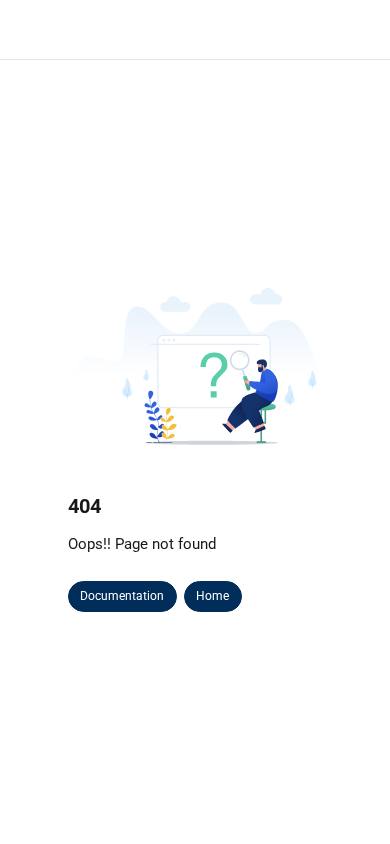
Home (212, 596)
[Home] (132, 30)
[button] (345, 794)
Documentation (122, 596)
